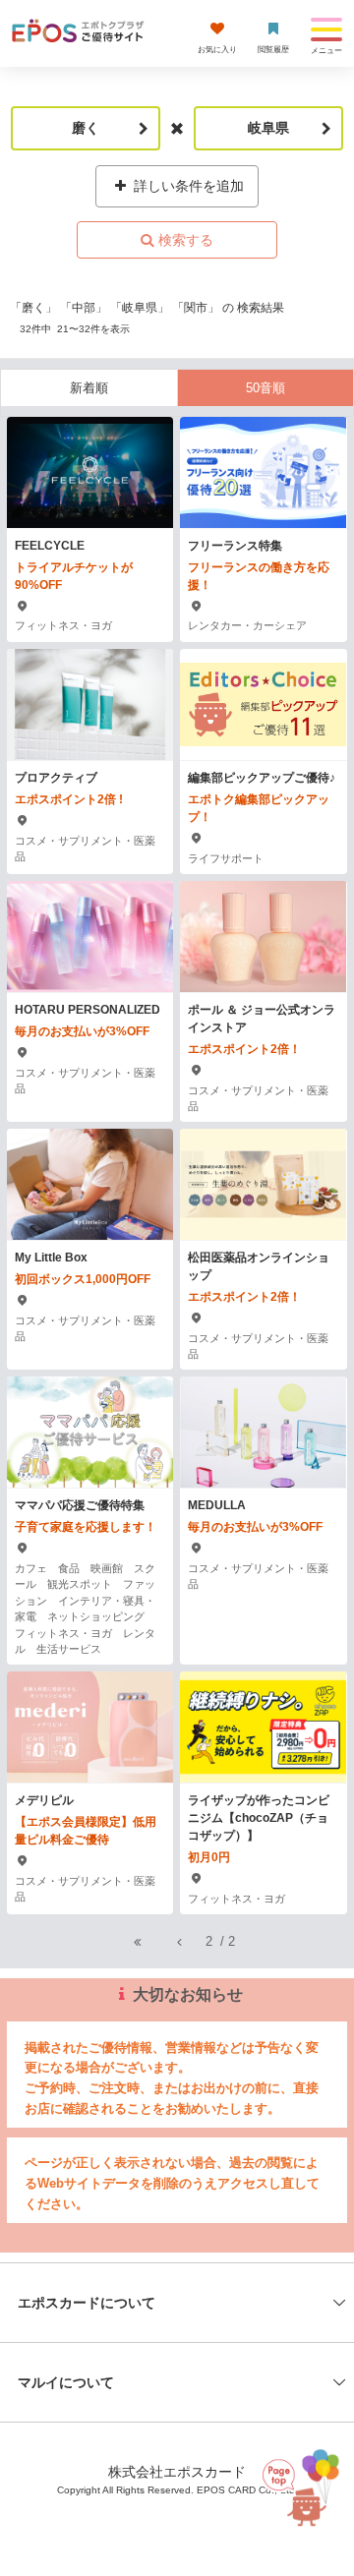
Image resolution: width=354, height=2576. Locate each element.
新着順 (89, 388)
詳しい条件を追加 (187, 186)
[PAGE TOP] (297, 2487)
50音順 (265, 388)
